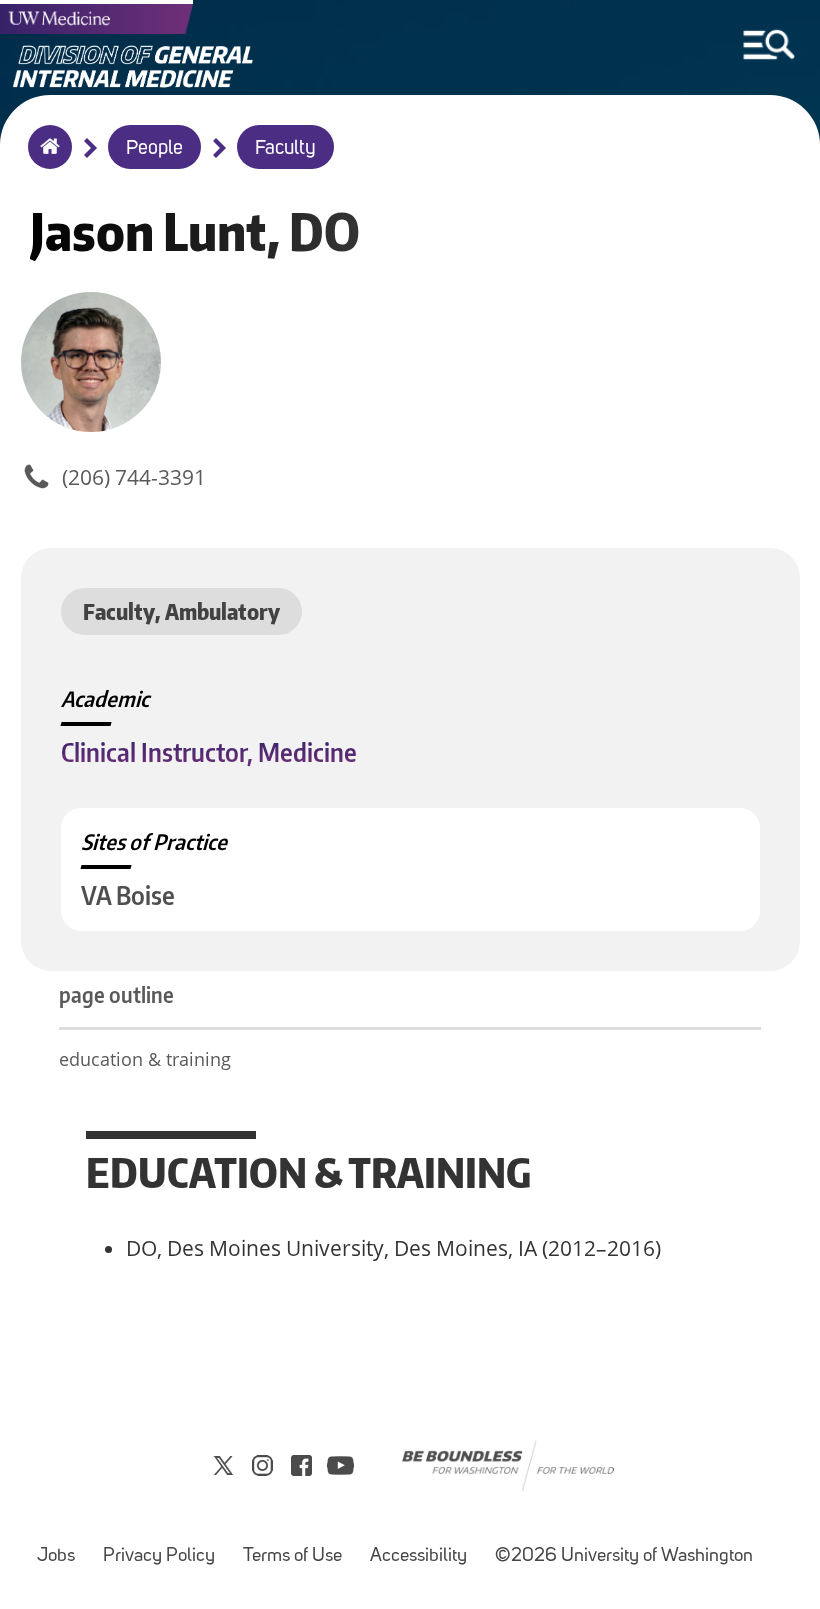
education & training (147, 1059)
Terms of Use (292, 1556)
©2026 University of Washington (624, 1556)
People (154, 149)
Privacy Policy (159, 1556)
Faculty (285, 149)
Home (45, 160)
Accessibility (418, 1556)
